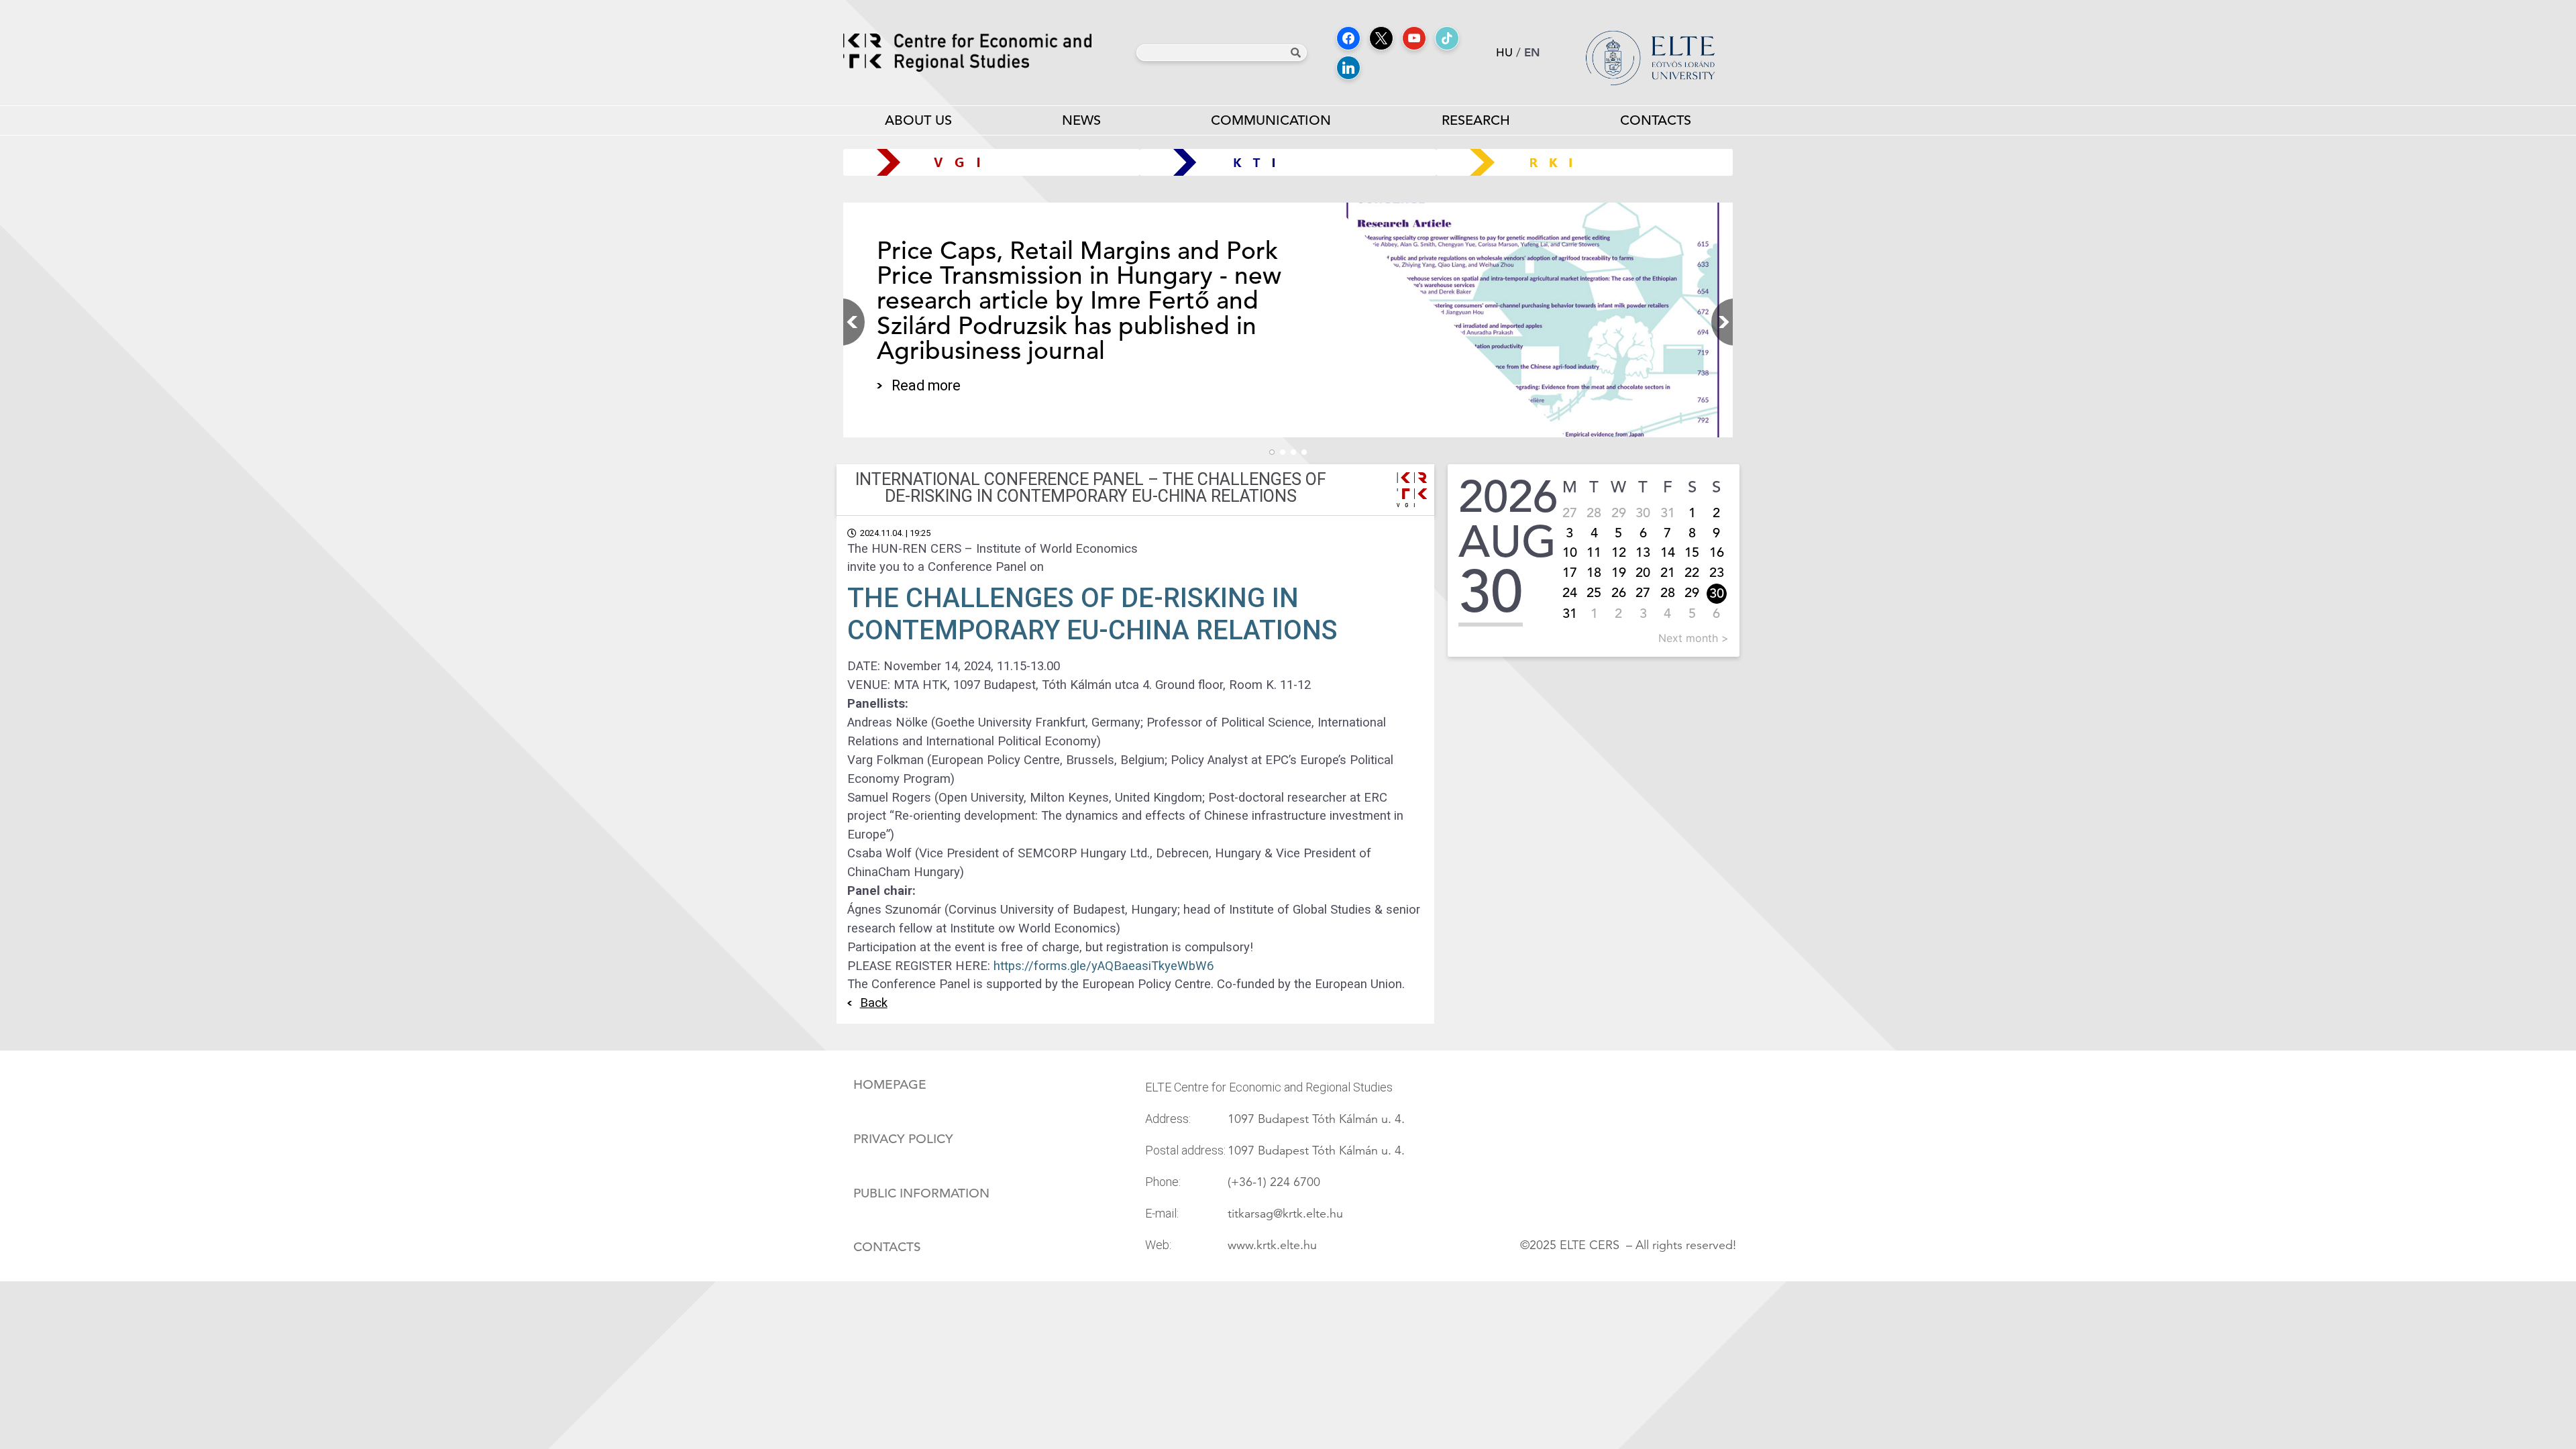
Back (874, 1003)
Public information (921, 1193)
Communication (1271, 120)
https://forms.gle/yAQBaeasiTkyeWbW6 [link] (1104, 966)
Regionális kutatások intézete (1590, 162)
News (1081, 120)
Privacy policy (903, 1139)
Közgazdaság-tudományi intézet (1288, 162)
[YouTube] (1414, 38)
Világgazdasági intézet (986, 162)
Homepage (890, 1085)
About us (918, 120)
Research (1476, 120)
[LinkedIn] (1348, 68)
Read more (926, 385)
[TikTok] (1447, 38)
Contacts (1656, 120)
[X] (1381, 38)
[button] (1719, 322)
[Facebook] (1348, 38)
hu (1504, 53)
